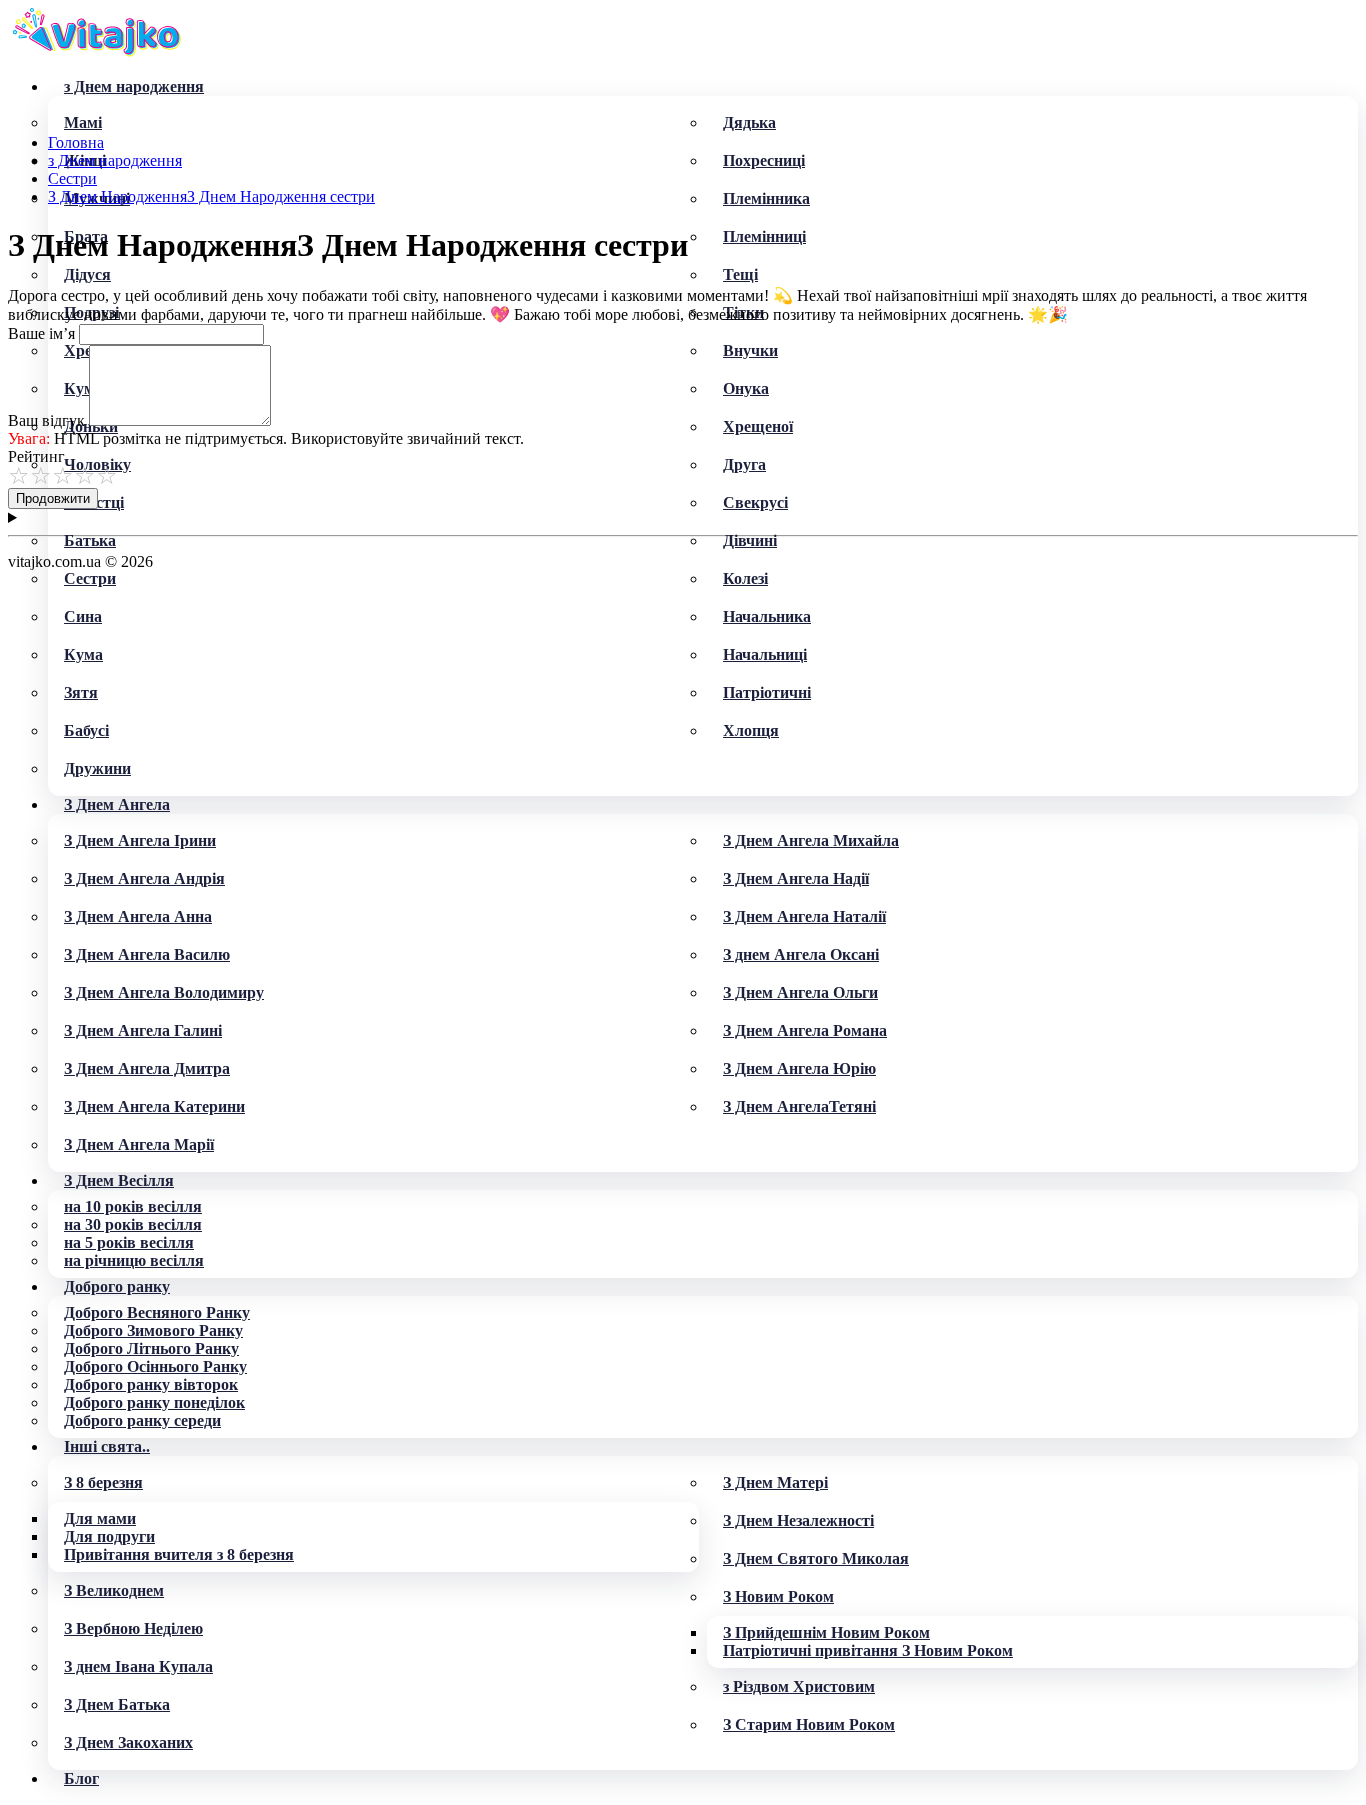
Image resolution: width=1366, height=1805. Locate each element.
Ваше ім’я (41, 333)
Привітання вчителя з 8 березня (179, 1554)
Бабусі (86, 730)
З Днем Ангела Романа (805, 1030)
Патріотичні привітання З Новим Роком (868, 1650)
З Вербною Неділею (133, 1628)
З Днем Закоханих (128, 1742)
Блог (81, 1778)
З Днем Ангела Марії (139, 1144)
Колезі (745, 578)
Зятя (81, 692)
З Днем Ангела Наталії (804, 916)
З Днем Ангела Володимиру (164, 992)
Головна (76, 142)
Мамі (83, 122)
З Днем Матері (775, 1482)
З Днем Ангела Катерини (154, 1106)
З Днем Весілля (119, 1180)
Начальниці (765, 654)
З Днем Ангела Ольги (800, 992)
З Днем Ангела (117, 804)
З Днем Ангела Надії (796, 878)
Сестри (90, 578)
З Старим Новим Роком (809, 1724)
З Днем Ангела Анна (138, 916)
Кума (83, 654)
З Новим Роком (778, 1596)
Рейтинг (36, 456)
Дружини (97, 768)
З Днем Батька (117, 1704)
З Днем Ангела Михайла (811, 840)
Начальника (767, 616)
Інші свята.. (107, 1446)
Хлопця (751, 730)
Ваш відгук (46, 420)
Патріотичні (767, 692)
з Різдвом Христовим (799, 1686)
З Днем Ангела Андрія (144, 878)
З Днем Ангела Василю (147, 954)
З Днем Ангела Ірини (140, 840)
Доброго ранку (117, 1286)
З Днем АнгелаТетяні (799, 1106)
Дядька (749, 122)
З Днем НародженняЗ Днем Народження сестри (211, 196)
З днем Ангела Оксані (801, 954)
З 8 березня (103, 1482)
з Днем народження (134, 86)
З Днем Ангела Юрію (799, 1068)
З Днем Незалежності (798, 1520)
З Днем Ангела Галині (143, 1030)
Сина (83, 616)
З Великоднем (114, 1590)
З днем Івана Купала (138, 1666)
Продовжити (53, 498)
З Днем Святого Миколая (816, 1558)
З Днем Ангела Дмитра (147, 1068)
